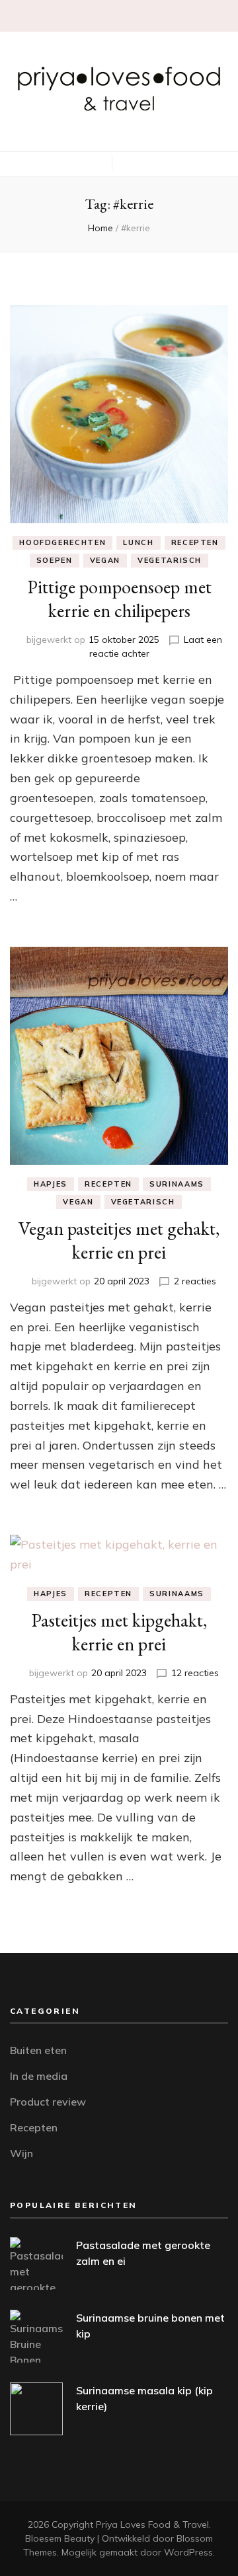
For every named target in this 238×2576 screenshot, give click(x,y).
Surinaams (177, 1184)
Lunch (138, 542)
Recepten (195, 542)
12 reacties (195, 1673)
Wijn (21, 2153)
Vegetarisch (170, 560)
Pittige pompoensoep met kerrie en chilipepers (119, 599)
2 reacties (195, 1281)
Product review (48, 2102)
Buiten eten (38, 2050)
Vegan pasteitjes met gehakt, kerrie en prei (119, 1240)
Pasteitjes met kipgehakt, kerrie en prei (119, 1632)
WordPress (188, 2552)
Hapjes (51, 1184)
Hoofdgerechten (62, 542)
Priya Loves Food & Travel (152, 2524)
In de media (39, 2076)
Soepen (55, 560)
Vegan (105, 560)
